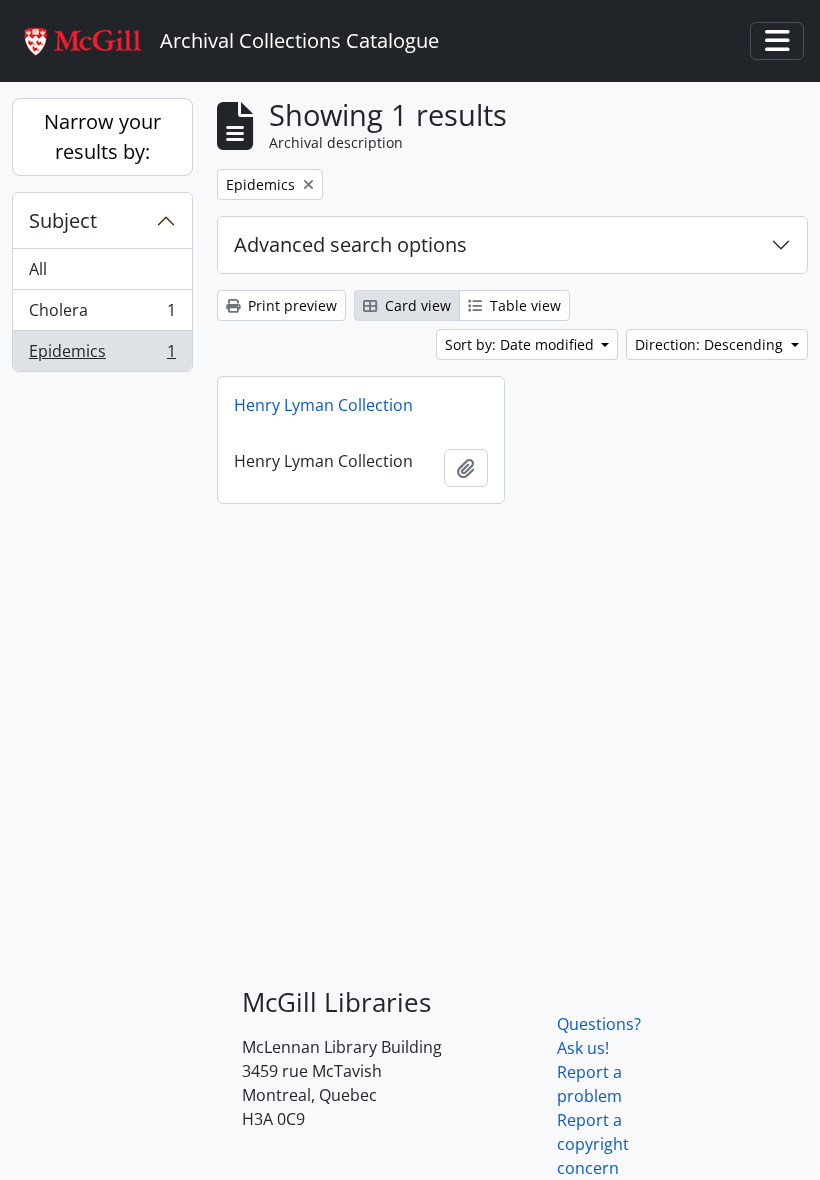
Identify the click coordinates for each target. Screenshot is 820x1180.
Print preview (290, 305)
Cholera (102, 315)
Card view (416, 305)
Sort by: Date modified (521, 344)
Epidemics (102, 355)
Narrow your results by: (102, 136)
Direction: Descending (711, 344)
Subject (63, 220)
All (38, 269)
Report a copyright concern (593, 1144)
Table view (523, 305)
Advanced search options (350, 244)
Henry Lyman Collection (323, 405)
